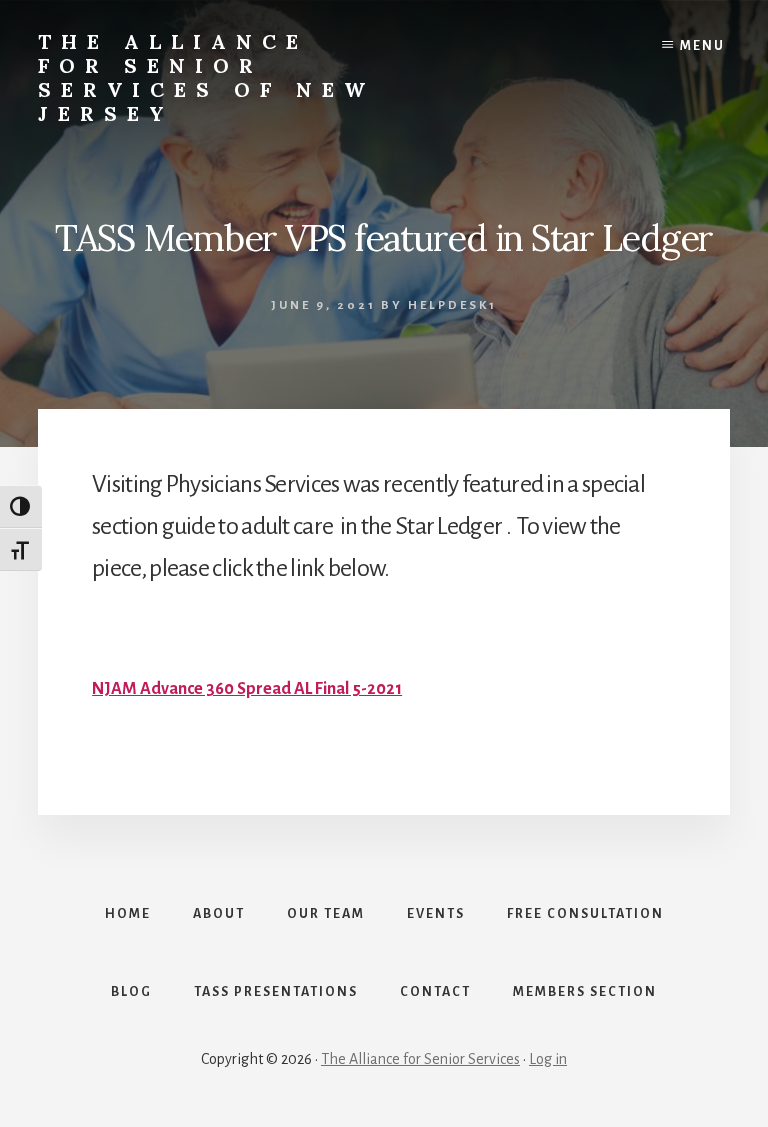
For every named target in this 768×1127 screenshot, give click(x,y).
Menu (702, 46)
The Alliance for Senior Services (420, 1059)
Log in (548, 1059)
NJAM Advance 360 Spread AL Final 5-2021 (247, 689)
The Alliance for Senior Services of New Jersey (206, 77)
